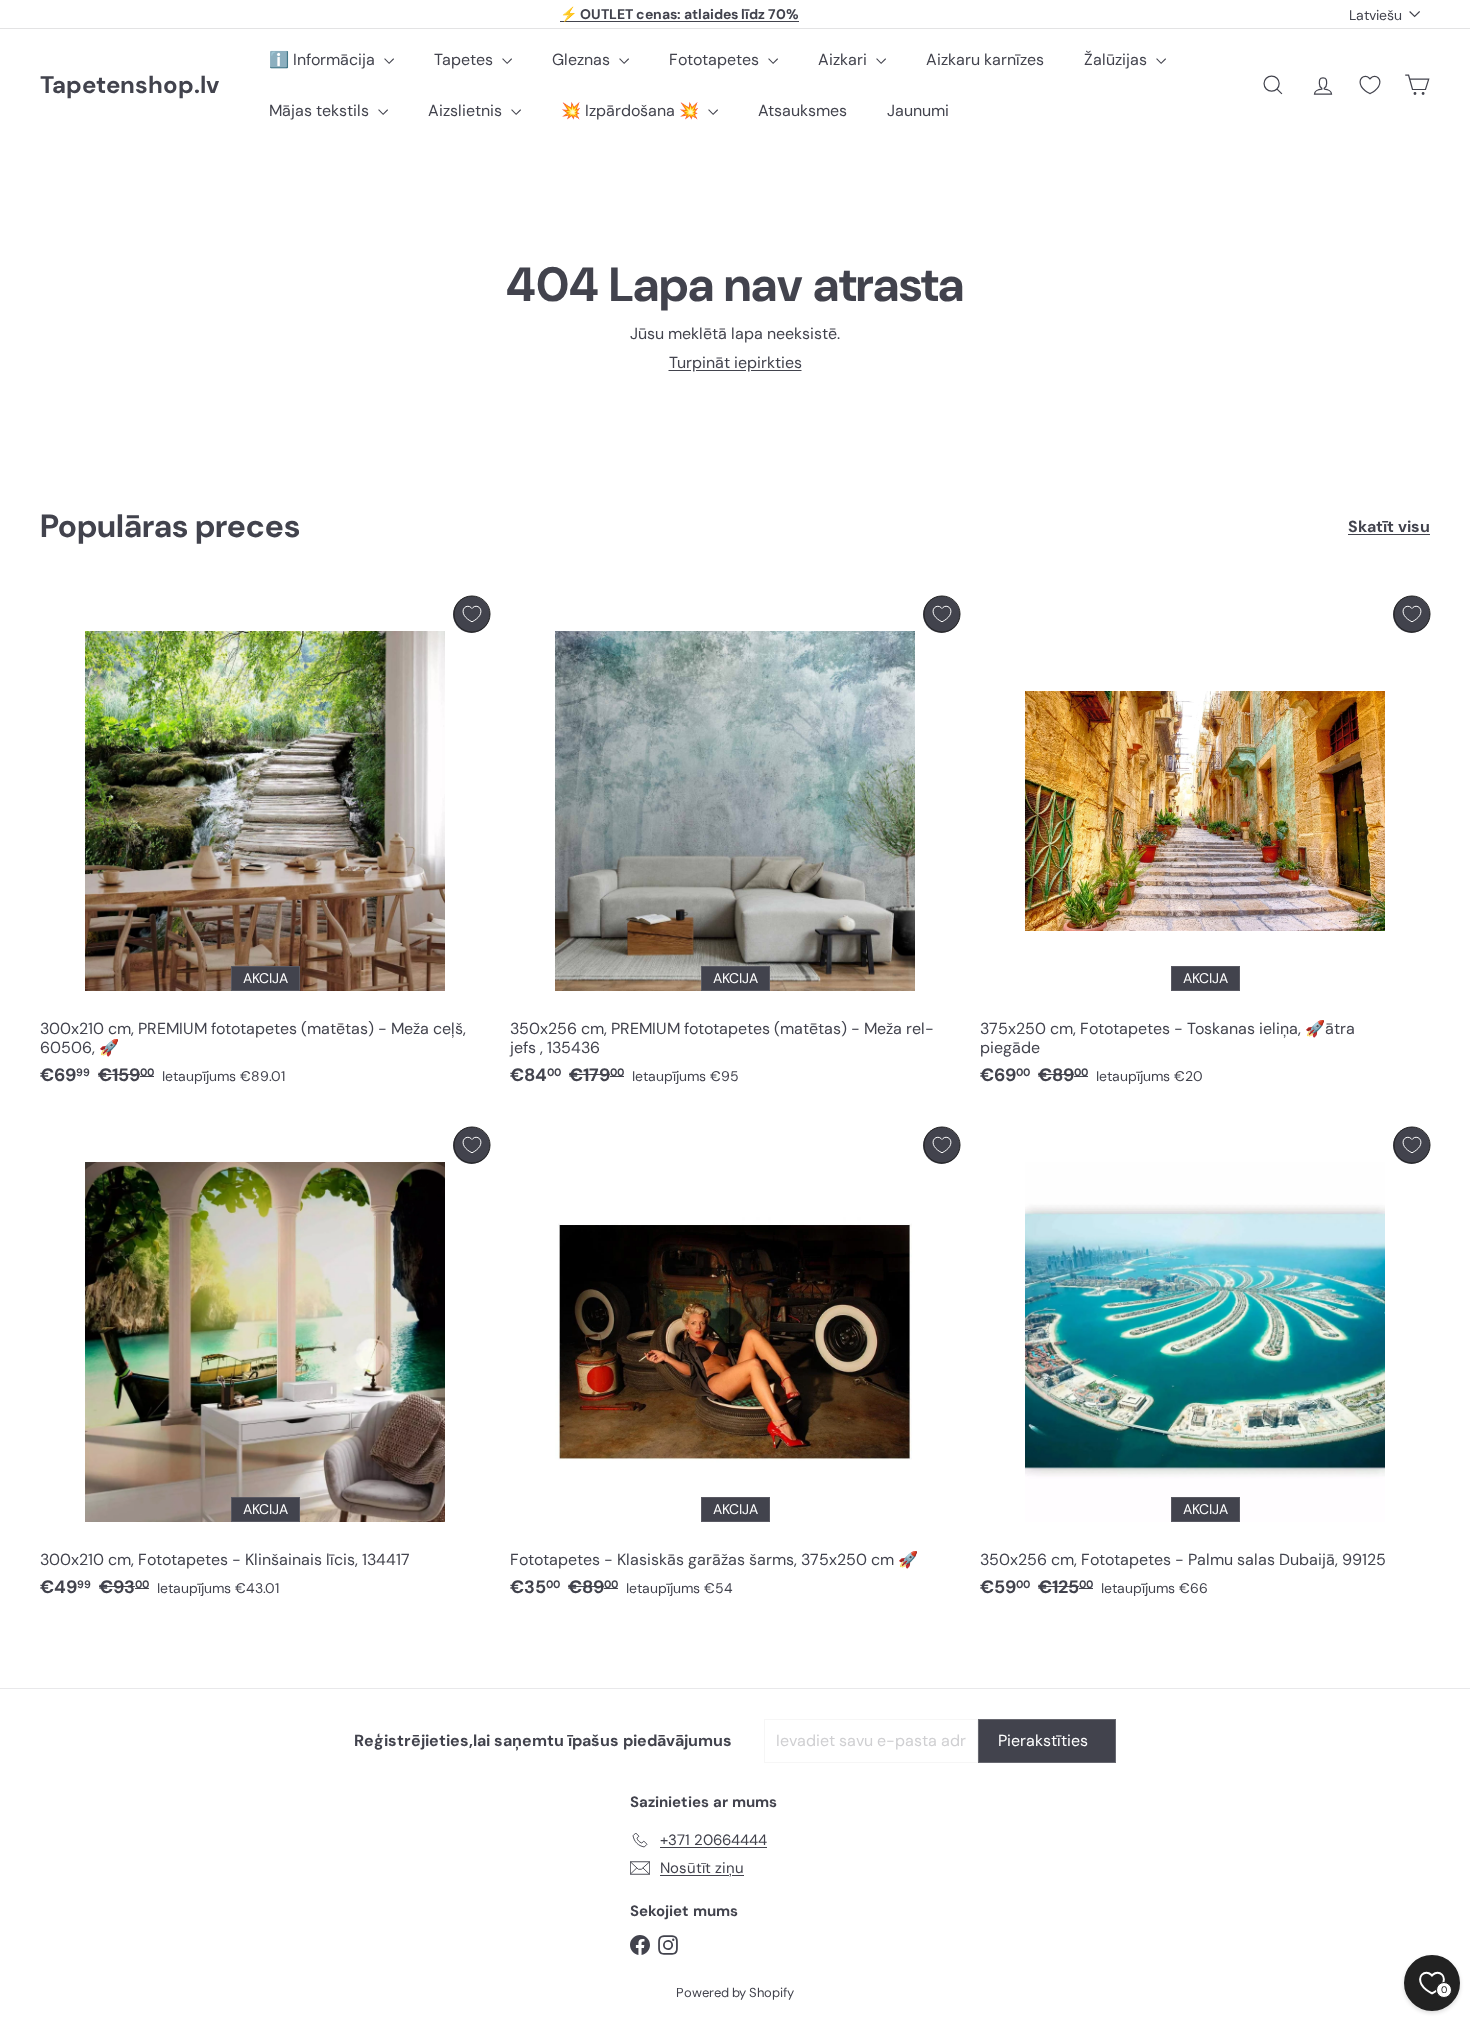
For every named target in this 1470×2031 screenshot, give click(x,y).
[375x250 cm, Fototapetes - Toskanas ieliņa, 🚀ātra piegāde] (1205, 846)
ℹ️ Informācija (324, 59)
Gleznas (583, 59)
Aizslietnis (467, 110)
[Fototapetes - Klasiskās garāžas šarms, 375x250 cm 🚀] (735, 1368)
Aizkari (844, 59)
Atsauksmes (802, 110)
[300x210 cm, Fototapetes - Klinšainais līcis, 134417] (265, 1368)
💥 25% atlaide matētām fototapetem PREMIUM (680, 16)
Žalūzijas (1117, 59)
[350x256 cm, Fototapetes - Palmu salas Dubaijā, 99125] (1205, 1368)
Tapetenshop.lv (129, 85)
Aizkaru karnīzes (985, 59)
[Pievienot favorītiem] (471, 614)
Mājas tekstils (321, 110)
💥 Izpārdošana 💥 (632, 110)
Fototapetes (716, 59)
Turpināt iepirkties (735, 362)
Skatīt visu (1389, 526)
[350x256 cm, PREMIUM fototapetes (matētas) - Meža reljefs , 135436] (735, 846)
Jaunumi (918, 110)
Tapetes (465, 59)
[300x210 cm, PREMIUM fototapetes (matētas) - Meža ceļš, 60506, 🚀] (265, 846)
